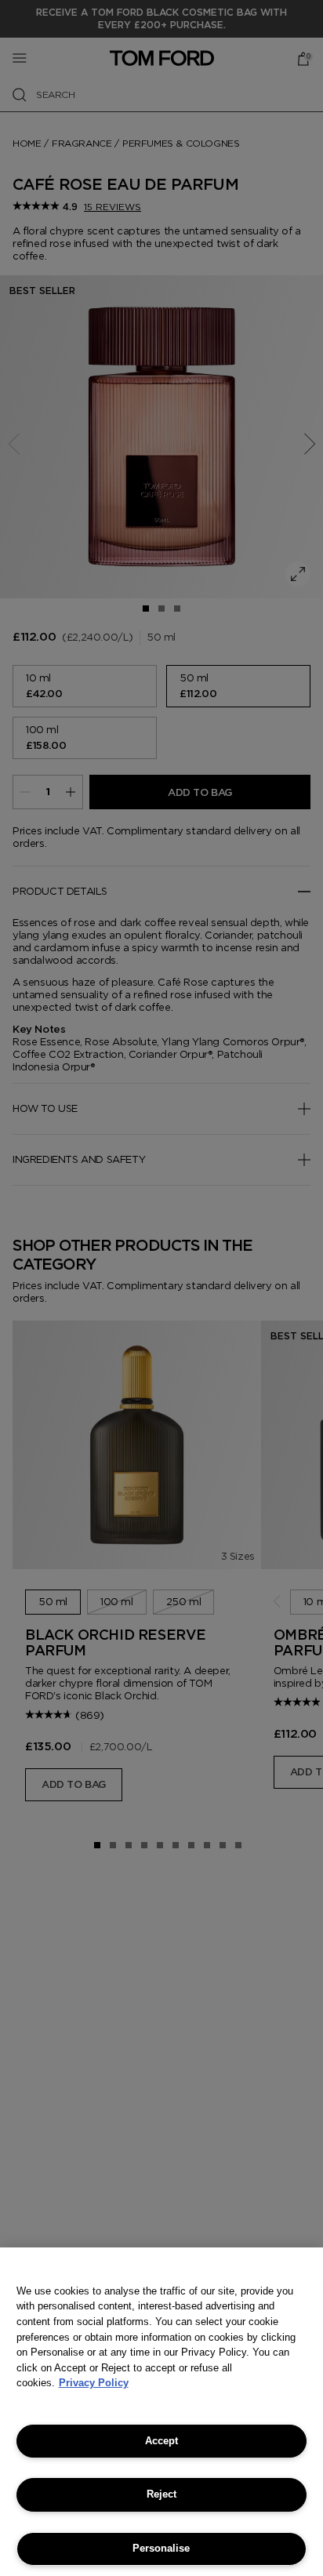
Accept (161, 2441)
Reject (161, 2494)
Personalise (161, 2548)
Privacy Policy (94, 2383)
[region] (161, 2412)
